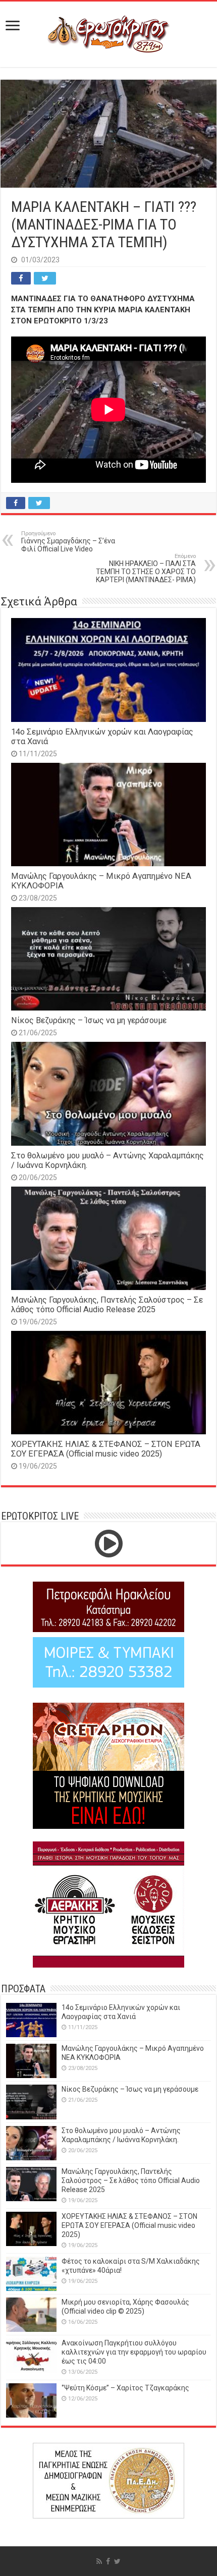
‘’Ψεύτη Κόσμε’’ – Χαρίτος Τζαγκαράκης (125, 2388)
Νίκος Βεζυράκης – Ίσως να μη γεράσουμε (89, 1020)
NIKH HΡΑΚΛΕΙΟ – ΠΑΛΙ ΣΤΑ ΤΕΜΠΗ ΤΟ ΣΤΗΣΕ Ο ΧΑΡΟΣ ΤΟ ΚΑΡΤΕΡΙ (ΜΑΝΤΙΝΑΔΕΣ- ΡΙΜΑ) (146, 568)
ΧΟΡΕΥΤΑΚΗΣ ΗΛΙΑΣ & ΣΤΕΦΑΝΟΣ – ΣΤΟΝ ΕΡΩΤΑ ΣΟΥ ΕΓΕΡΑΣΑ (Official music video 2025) (106, 1449)
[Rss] (99, 2561)
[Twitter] (117, 2561)
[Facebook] (108, 2561)
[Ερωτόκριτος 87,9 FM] (108, 33)
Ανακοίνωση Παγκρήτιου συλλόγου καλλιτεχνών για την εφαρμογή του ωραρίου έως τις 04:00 (134, 2352)
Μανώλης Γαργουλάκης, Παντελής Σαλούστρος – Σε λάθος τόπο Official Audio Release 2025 (107, 1305)
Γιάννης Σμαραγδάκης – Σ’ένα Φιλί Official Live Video (68, 542)
